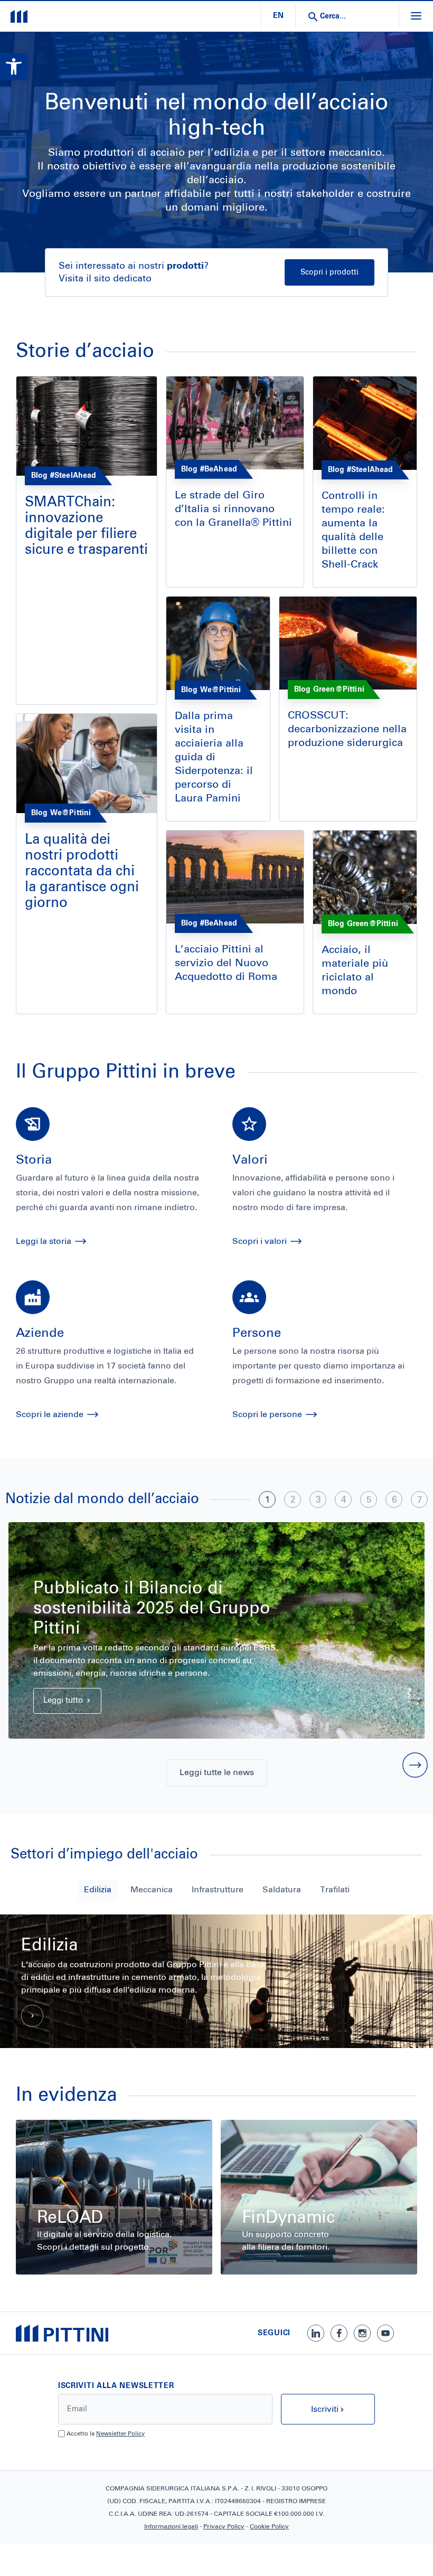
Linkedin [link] (316, 2333)
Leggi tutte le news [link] (217, 1772)
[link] (14, 67)
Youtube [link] (385, 2333)
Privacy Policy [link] (224, 2527)
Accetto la (106, 2434)
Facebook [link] (339, 2333)
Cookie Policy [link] (269, 2527)
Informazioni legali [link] (171, 2527)
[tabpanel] (216, 1630)
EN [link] (278, 16)
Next (415, 1765)
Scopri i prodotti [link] (330, 272)
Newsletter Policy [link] (120, 2434)
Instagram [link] (362, 2333)
